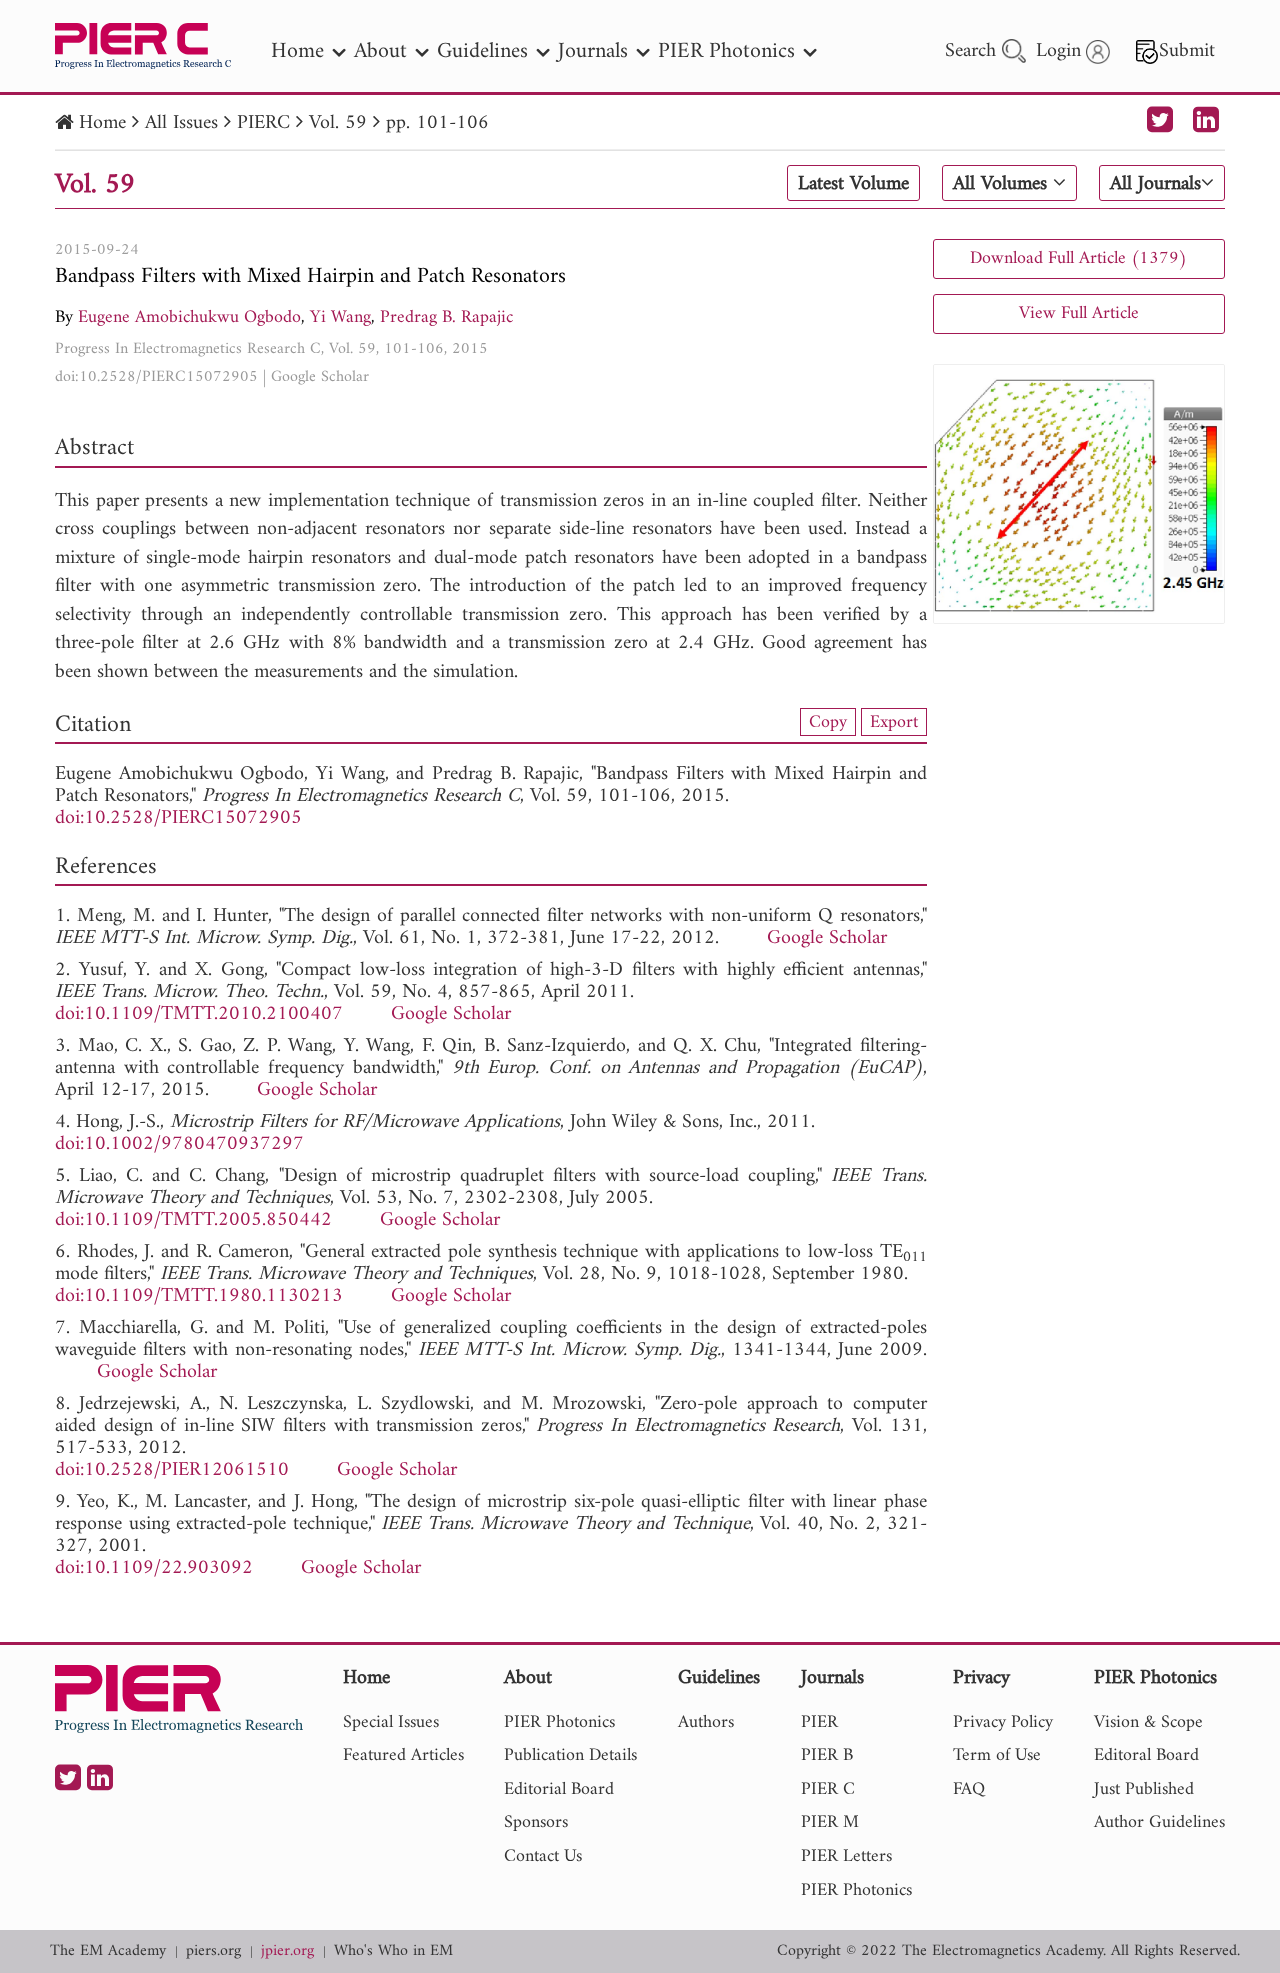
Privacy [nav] (981, 1679)
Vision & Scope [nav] (1148, 1722)
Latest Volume (853, 184)
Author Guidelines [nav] (1159, 1822)
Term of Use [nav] (997, 1755)
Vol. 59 (338, 123)
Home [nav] (297, 51)
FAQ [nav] (969, 1789)
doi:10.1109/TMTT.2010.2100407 (199, 1014)
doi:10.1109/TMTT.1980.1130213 (199, 1296)
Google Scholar (320, 377)
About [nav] (380, 51)
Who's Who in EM (393, 1951)
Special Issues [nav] (391, 1722)
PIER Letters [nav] (846, 1856)
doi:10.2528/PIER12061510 (172, 1470)
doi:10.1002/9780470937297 (179, 1144)
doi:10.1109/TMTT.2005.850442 (193, 1220)
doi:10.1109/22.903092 (154, 1568)
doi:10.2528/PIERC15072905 (156, 377)
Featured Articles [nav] (403, 1755)
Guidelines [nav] (482, 51)
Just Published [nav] (1144, 1789)
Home (102, 123)
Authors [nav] (706, 1722)
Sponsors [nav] (536, 1822)
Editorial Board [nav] (559, 1789)
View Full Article (1079, 313)
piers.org (213, 1951)
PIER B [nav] (827, 1755)
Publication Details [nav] (570, 1755)
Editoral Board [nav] (1146, 1755)
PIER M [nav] (830, 1822)
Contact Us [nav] (543, 1856)
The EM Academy (108, 1951)
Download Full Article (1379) (1078, 258)
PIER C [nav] (828, 1789)
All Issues (181, 123)
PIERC (263, 123)
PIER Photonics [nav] (726, 51)
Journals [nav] (593, 51)
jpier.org (287, 1951)
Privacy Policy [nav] (1003, 1722)
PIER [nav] (819, 1722)
